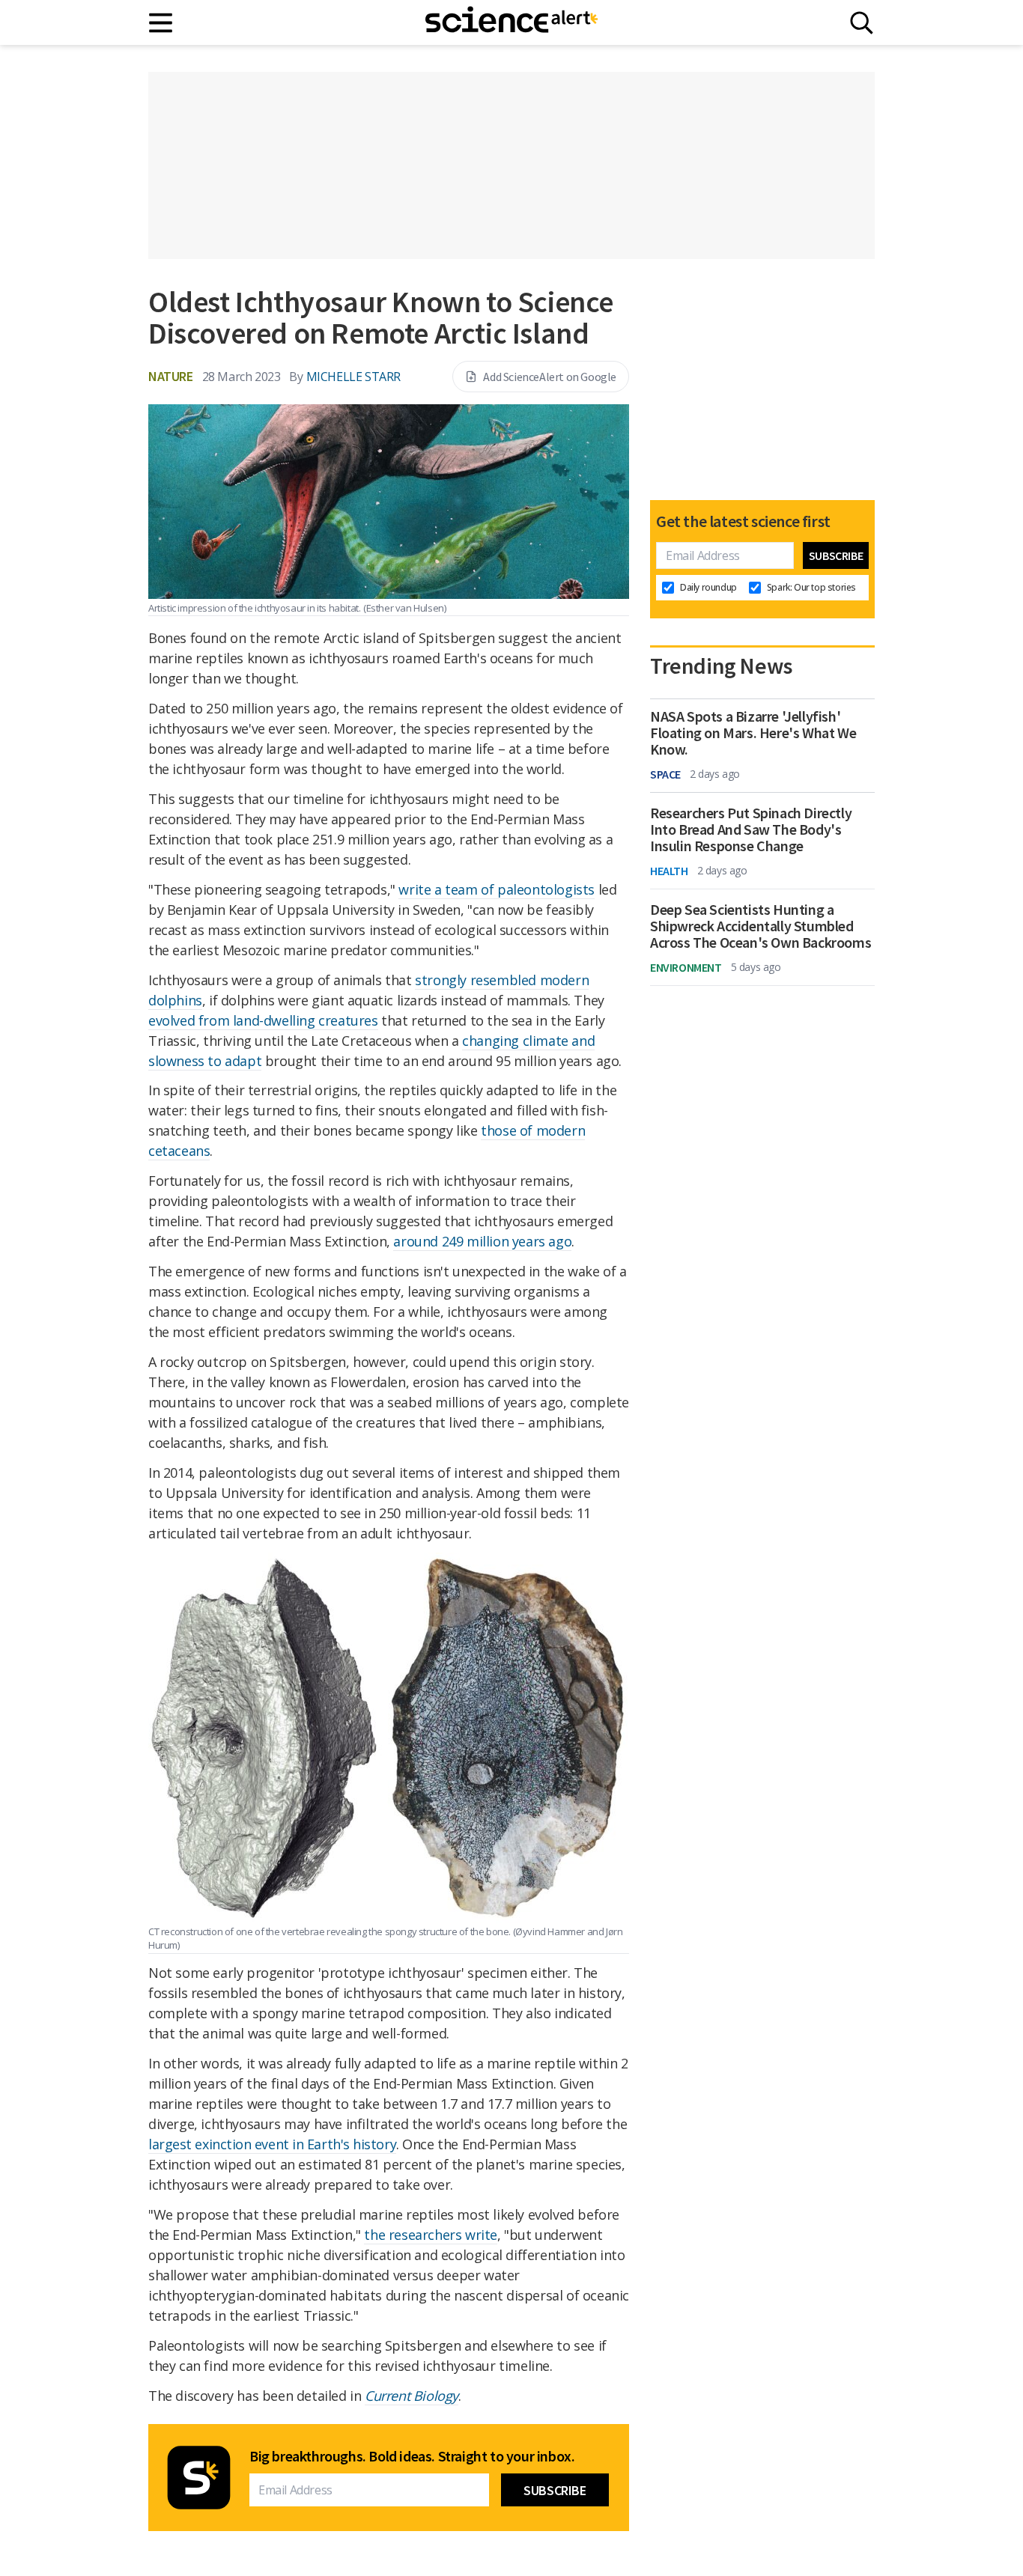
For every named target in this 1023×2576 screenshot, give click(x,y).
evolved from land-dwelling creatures (263, 1020)
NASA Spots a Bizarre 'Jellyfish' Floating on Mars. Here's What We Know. (753, 733)
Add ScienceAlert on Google (550, 377)
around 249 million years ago (482, 1241)
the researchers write (431, 2235)
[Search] (862, 23)
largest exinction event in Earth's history (272, 2144)
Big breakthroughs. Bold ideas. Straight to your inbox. (412, 2456)
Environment (686, 967)
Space (665, 774)
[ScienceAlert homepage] (511, 22)
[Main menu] (161, 23)
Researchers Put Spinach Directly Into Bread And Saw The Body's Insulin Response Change (751, 829)
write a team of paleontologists (497, 889)
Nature (171, 376)
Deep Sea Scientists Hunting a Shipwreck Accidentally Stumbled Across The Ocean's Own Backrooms (761, 926)
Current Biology (412, 2396)
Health (669, 871)
